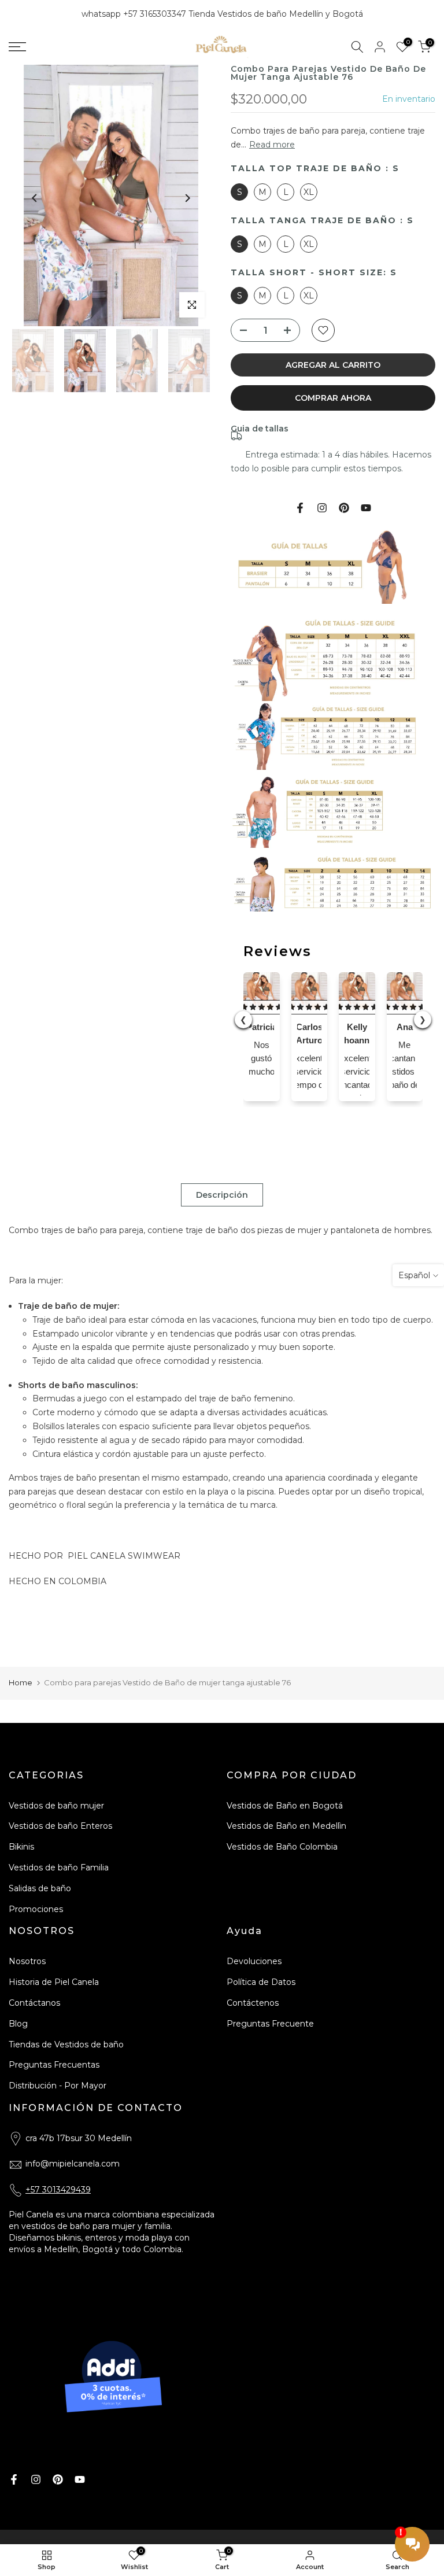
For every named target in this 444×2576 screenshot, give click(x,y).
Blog (18, 2024)
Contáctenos (253, 2003)
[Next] (187, 198)
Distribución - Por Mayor (58, 2086)
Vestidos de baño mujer (56, 1806)
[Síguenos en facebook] (300, 508)
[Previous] (35, 198)
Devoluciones (254, 1961)
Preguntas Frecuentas (54, 2065)
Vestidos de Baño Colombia (282, 1847)
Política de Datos (261, 1982)
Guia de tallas (260, 429)
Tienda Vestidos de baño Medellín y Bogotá (276, 14)
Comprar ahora (333, 398)
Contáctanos (34, 2003)
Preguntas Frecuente (270, 2024)
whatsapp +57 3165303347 (135, 14)
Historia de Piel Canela (54, 1982)
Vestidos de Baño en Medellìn (286, 1826)
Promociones (36, 1909)
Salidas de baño (40, 1888)
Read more (272, 145)
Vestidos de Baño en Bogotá (285, 1806)
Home (21, 1682)
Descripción (222, 1194)
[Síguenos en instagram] (322, 508)
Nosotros (27, 1961)
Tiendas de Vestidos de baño (66, 2044)
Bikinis (21, 1847)
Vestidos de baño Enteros (60, 1826)
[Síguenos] (344, 508)
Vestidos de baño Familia (59, 1868)
